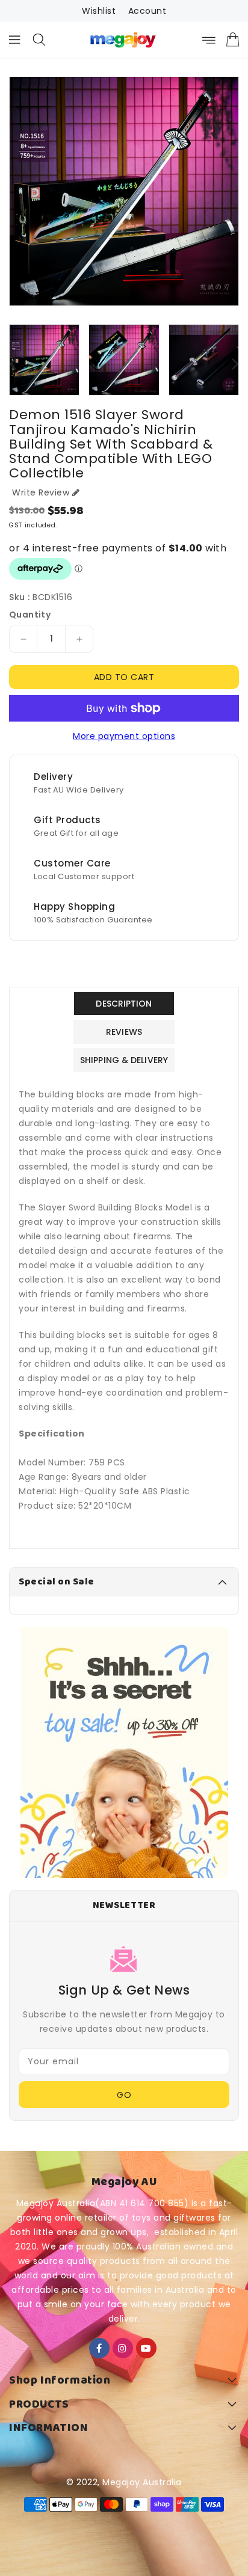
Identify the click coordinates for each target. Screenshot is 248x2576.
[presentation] (13, 363)
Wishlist (99, 11)
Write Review (41, 492)
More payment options (124, 736)
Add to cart (124, 677)
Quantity (30, 615)
